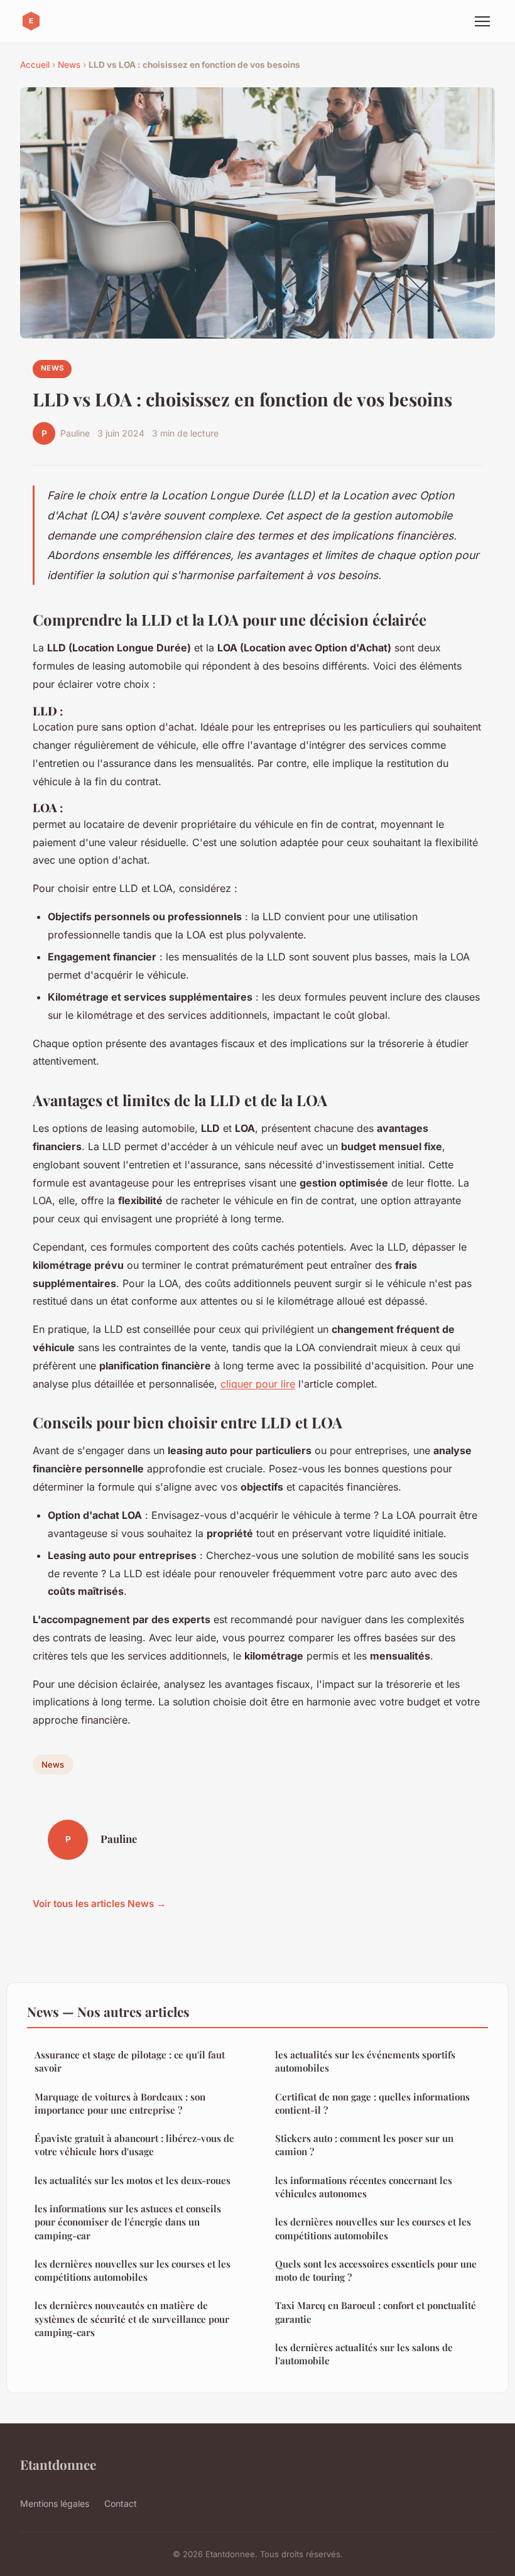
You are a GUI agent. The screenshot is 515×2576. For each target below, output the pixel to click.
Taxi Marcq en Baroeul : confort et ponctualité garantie (376, 2312)
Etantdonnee (58, 2464)
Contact (121, 2503)
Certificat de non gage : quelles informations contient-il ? (372, 2103)
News (69, 65)
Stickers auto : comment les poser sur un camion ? (364, 2145)
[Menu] (482, 21)
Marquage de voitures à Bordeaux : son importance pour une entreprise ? (120, 2103)
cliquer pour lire (258, 1384)
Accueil (35, 65)
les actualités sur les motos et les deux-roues (133, 2180)
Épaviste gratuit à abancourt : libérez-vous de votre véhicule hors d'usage (134, 2145)
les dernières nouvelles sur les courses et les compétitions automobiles (133, 2270)
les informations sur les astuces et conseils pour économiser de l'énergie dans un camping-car (128, 2222)
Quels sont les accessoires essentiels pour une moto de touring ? (376, 2270)
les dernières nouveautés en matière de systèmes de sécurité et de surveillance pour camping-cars (132, 2319)
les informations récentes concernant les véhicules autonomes (364, 2187)
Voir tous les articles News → (99, 1904)
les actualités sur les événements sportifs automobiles (365, 2061)
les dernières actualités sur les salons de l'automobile (364, 2354)
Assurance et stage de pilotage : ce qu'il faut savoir (130, 2061)
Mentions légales (55, 2503)
